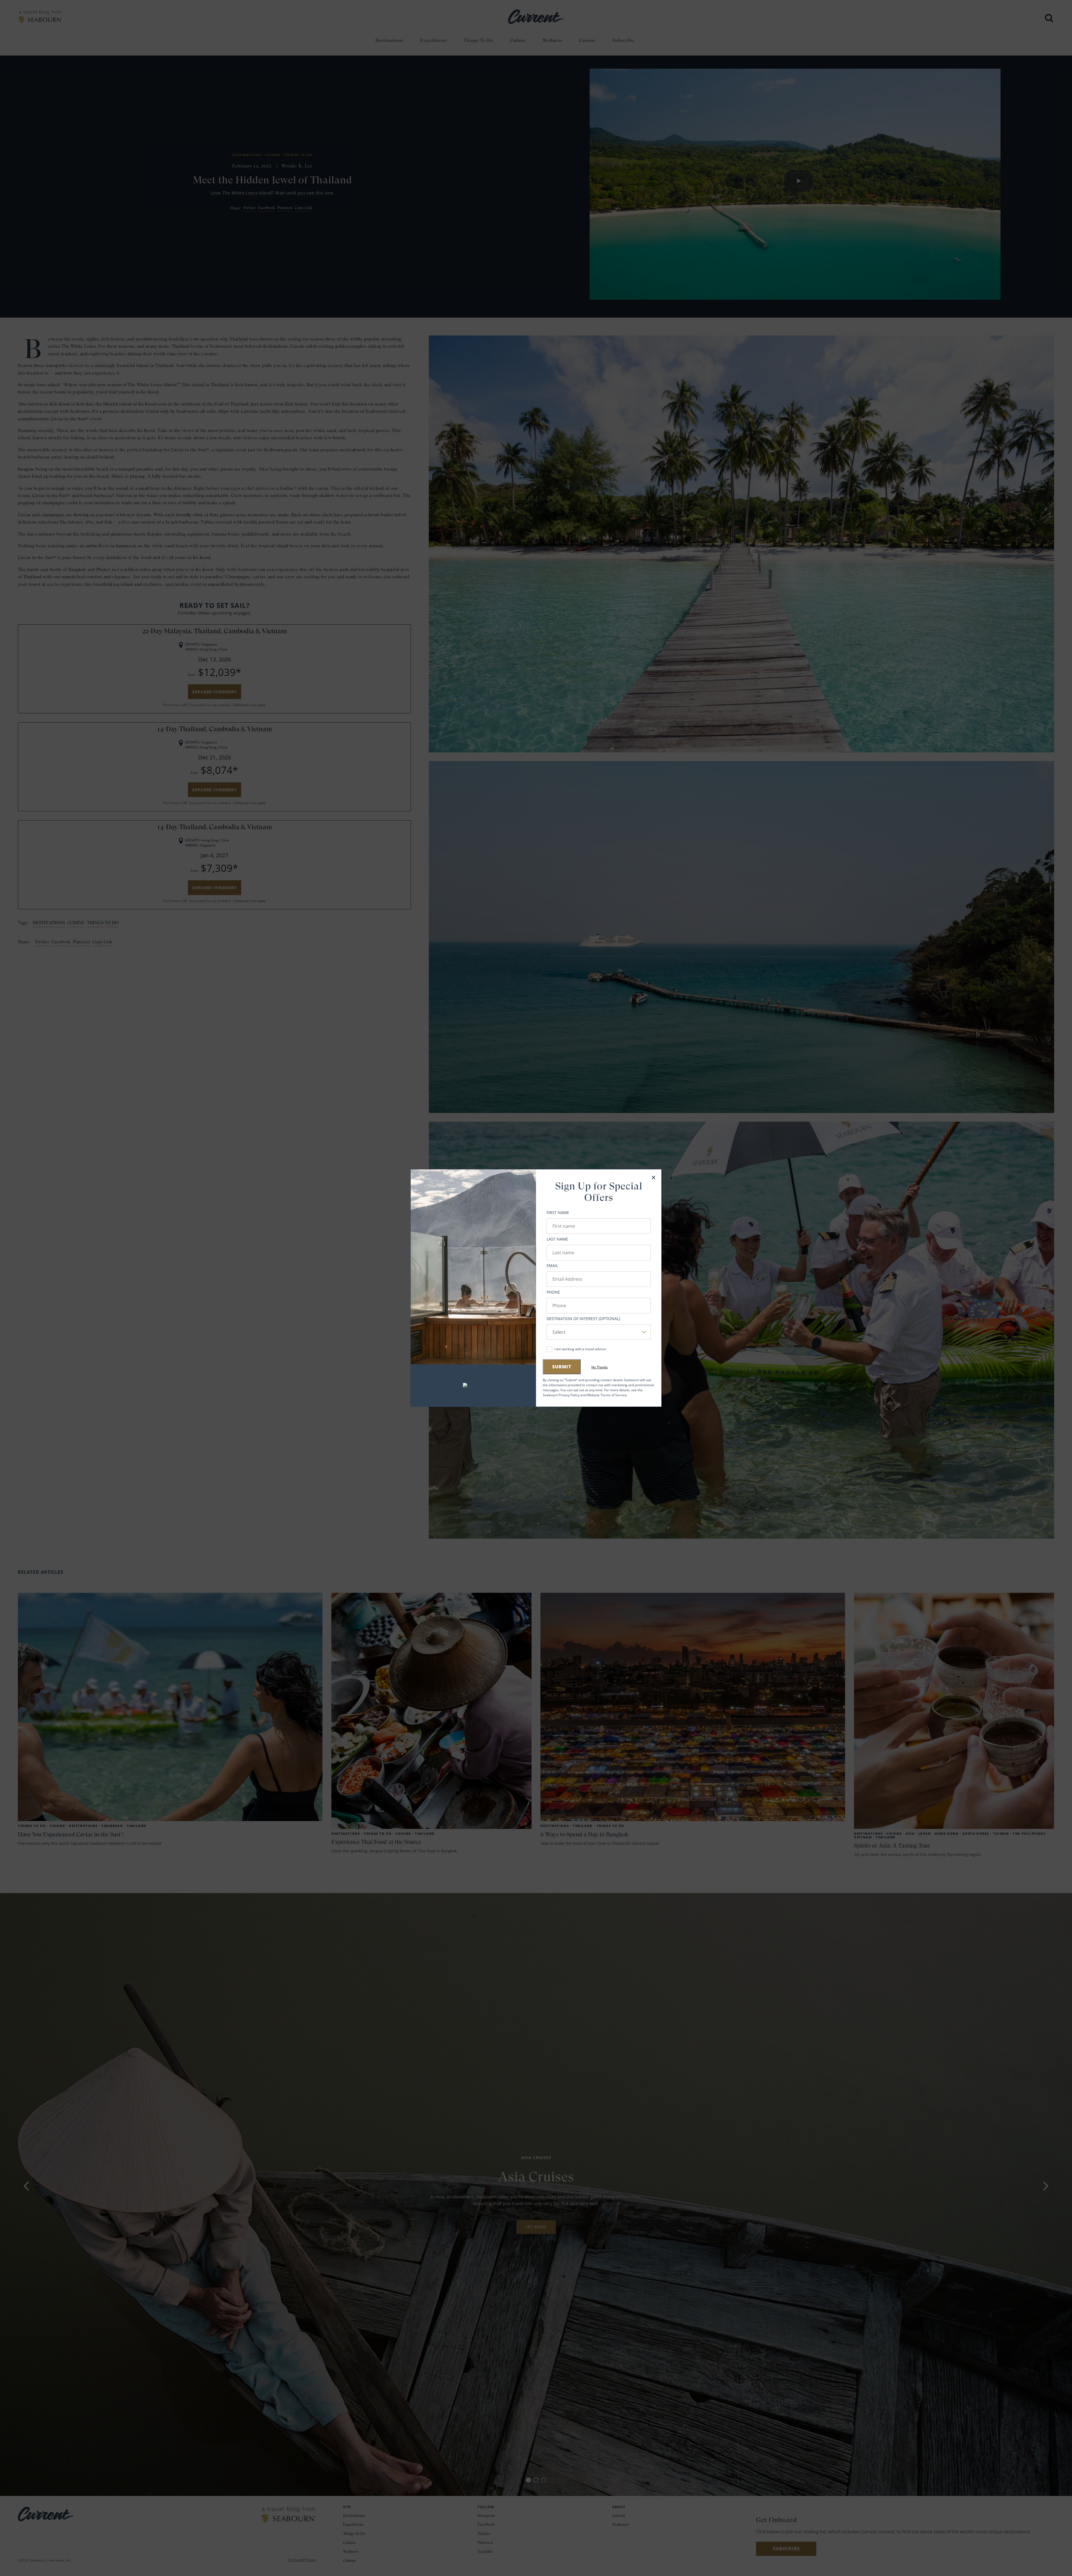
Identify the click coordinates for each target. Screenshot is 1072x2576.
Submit (562, 1367)
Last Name (557, 1239)
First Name (558, 1213)
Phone (553, 1292)
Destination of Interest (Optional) (583, 1319)
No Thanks (600, 1367)
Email (552, 1266)
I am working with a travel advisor (580, 1349)
